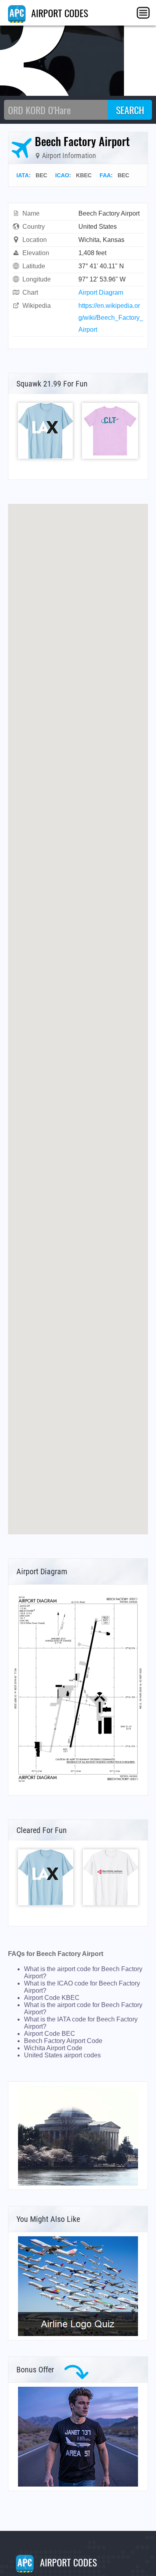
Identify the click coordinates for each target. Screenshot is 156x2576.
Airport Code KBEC (52, 1998)
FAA (105, 175)
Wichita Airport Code (53, 2048)
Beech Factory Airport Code (63, 2041)
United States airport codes (62, 2055)
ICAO (62, 175)
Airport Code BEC (50, 2034)
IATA (23, 175)
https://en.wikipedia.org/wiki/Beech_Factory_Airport (111, 318)
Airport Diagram (101, 292)
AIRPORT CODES (58, 13)
